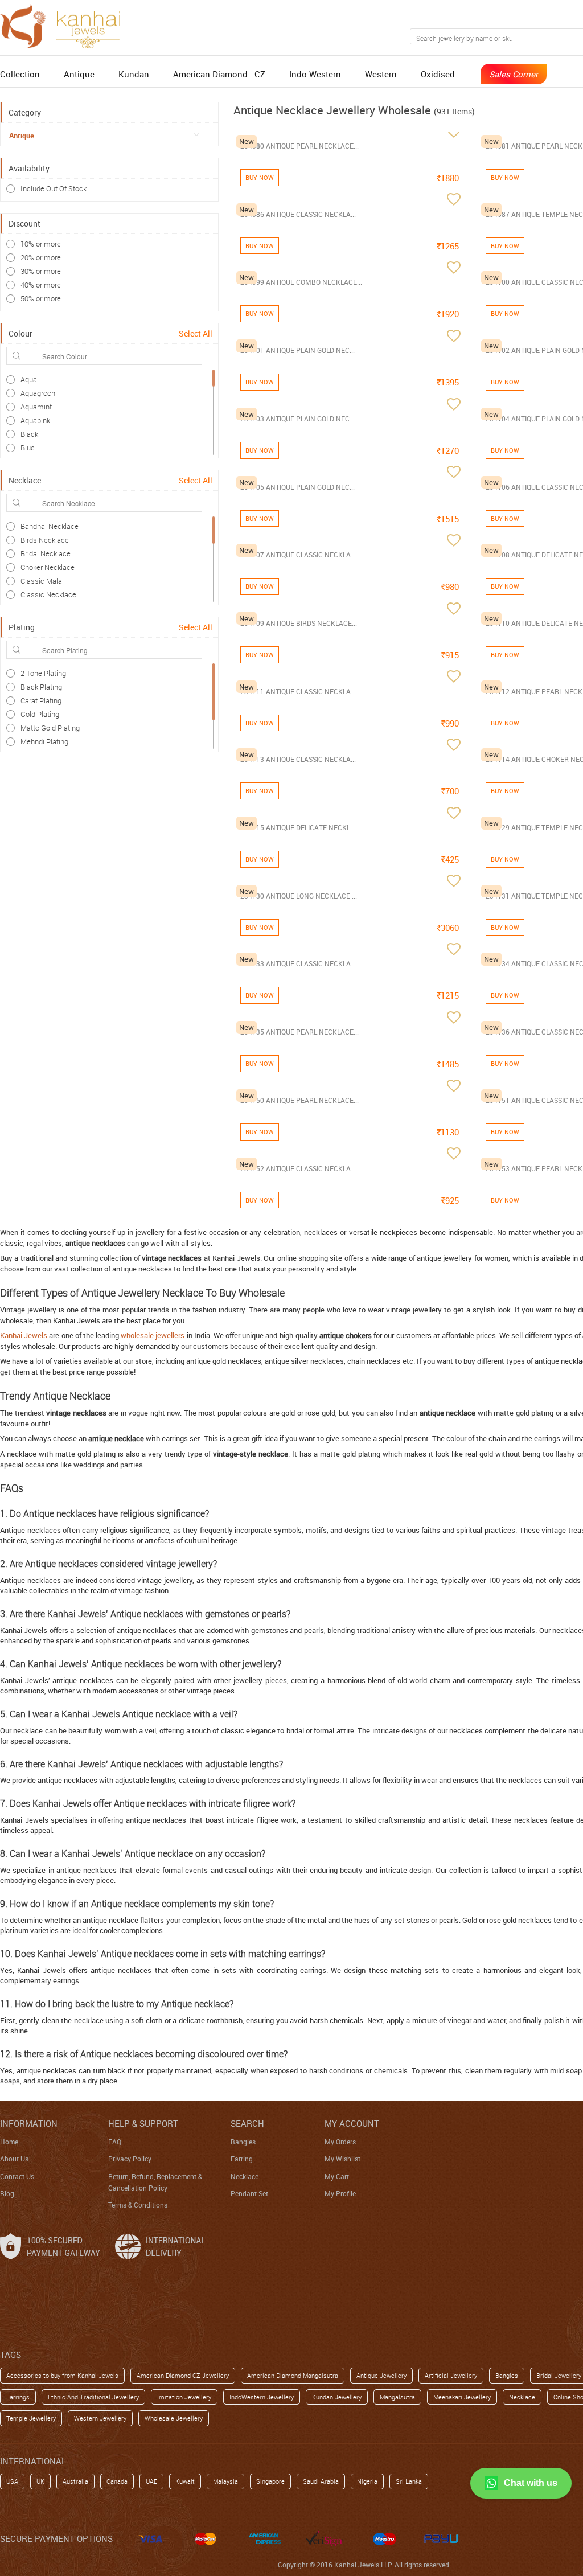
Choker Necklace (48, 567)
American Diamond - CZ (219, 74)
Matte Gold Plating (50, 728)
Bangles (243, 2142)
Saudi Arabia (321, 2481)
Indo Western (315, 74)
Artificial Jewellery (451, 2375)
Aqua (29, 379)
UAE (151, 2481)
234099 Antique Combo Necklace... (301, 282)
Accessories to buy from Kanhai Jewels (62, 2375)
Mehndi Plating (44, 741)
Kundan (134, 74)
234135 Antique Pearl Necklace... (299, 1032)
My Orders (340, 2142)
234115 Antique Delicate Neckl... (298, 827)
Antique (79, 74)
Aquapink (35, 420)
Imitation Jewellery (184, 2397)
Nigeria (367, 2481)
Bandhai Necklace (50, 526)
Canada (117, 2481)
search (247, 2123)
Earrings (18, 2397)
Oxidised (438, 74)
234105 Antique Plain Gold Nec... (297, 487)
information (29, 2123)
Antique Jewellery (381, 2375)
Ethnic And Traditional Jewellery (93, 2397)
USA (12, 2481)
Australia (75, 2481)
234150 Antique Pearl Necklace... (299, 1100)
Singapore (270, 2481)
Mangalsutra (397, 2397)
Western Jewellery (100, 2418)
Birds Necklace (45, 540)
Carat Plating (41, 700)
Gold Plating (40, 714)
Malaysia (225, 2481)
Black (29, 434)
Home (9, 2142)
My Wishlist (342, 2159)
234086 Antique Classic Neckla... (298, 214)
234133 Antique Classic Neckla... (298, 963)
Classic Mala (41, 581)
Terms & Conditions (138, 2205)
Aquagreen (38, 393)
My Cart (337, 2176)
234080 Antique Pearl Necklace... (299, 146)
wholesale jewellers (153, 1335)
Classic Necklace (48, 594)
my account (352, 2123)
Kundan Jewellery (337, 2397)
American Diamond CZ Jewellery (183, 2375)
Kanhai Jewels (24, 1335)
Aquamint (36, 407)
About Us (14, 2159)
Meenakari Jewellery (462, 2397)
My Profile (340, 2193)
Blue (28, 448)
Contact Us (17, 2176)
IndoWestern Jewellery (262, 2397)
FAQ (115, 2142)
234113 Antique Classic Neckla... (298, 759)
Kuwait (185, 2481)
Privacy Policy (130, 2159)
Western (381, 74)
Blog (7, 2193)
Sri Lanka (409, 2481)
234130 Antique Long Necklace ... (299, 896)
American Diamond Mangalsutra (293, 2375)
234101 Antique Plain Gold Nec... (297, 350)
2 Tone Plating (43, 673)
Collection (20, 74)
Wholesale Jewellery (174, 2418)
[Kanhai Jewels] (65, 25)
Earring (242, 2159)
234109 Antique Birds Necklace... (299, 623)
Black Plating (41, 687)
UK (40, 2481)
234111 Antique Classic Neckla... (298, 691)
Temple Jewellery (31, 2418)
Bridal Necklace (46, 553)
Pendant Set (249, 2193)
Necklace (245, 2176)
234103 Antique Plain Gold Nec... (297, 419)
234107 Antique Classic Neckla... (298, 555)
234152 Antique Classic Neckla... (298, 1168)
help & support (143, 2123)
